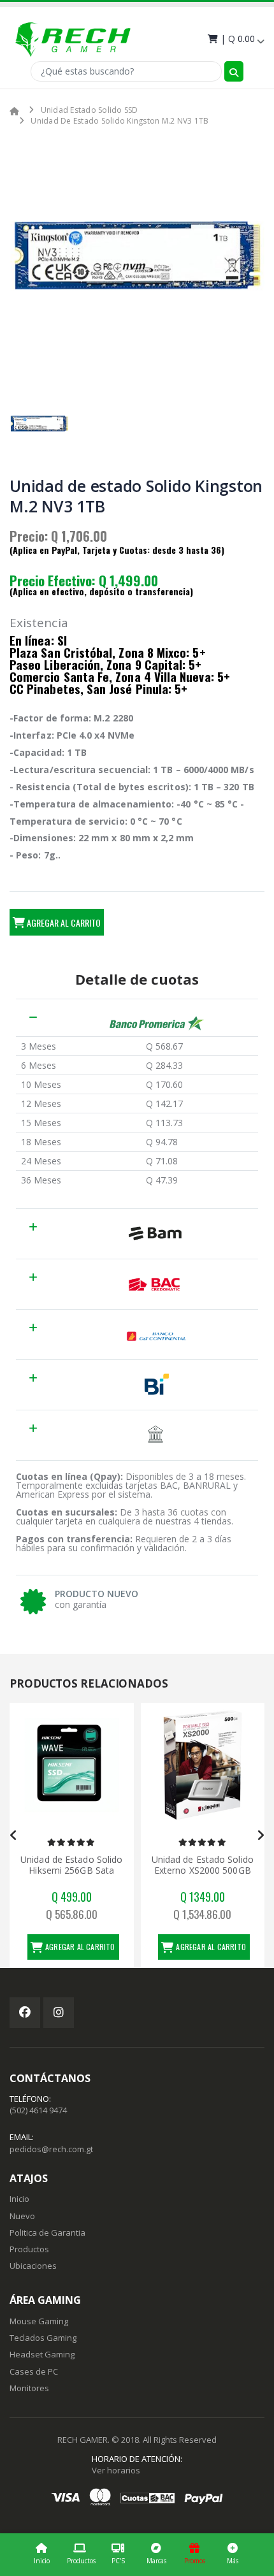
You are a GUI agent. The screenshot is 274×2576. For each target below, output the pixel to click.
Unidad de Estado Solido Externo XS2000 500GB (182, 1865)
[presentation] (14, 1835)
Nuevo (22, 2216)
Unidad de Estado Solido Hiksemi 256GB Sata (52, 1865)
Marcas (156, 2561)
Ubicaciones (33, 2266)
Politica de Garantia (47, 2232)
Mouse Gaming (39, 2321)
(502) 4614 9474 (38, 2110)
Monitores (29, 2388)
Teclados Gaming (43, 2338)
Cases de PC (34, 2371)
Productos (81, 2561)
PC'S (118, 2561)
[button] (235, 39)
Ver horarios (116, 2470)
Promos (195, 2561)
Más (233, 2561)
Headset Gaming (42, 2354)
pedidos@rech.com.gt (51, 2149)
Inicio (42, 2561)
